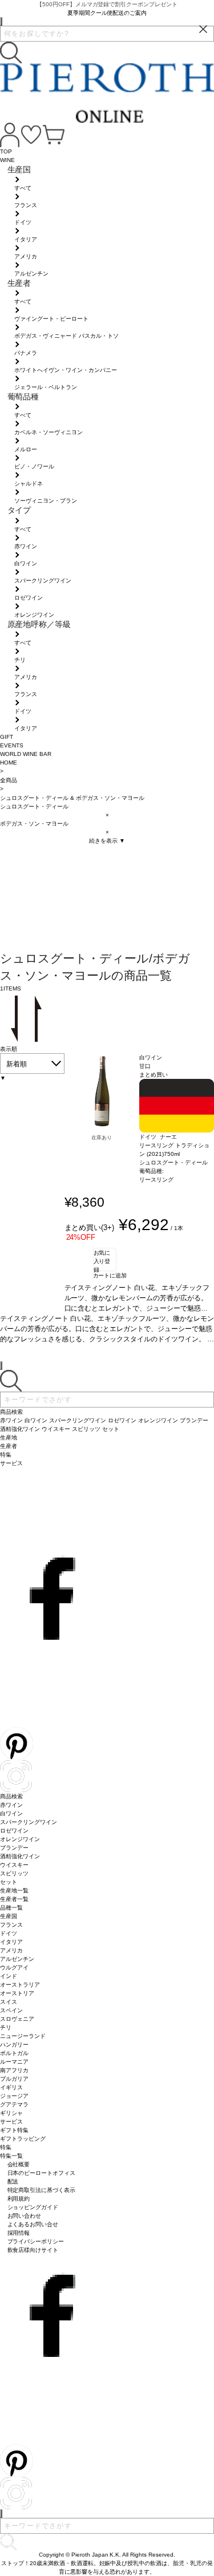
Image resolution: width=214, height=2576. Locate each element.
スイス (9, 2002)
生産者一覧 (14, 1899)
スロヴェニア (17, 2019)
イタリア (11, 1942)
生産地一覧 (14, 1890)
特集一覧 (11, 2156)
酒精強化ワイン (20, 1856)
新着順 (17, 1064)
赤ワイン (11, 1805)
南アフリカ (14, 2070)
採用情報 (19, 2233)
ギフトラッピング (23, 2139)
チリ (6, 2027)
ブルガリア (14, 2079)
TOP (6, 151)
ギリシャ (11, 2113)
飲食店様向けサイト (33, 2250)
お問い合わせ (25, 2216)
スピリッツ (14, 1873)
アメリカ (11, 1950)
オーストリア (17, 1993)
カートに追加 (110, 1275)
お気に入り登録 (102, 1260)
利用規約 (19, 2199)
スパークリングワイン (29, 1822)
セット (9, 1882)
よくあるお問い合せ (33, 2224)
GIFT (7, 737)
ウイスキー (14, 1865)
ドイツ (9, 1933)
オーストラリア (20, 1985)
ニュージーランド (23, 2036)
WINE (7, 160)
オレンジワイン (20, 1839)
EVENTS (12, 745)
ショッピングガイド (33, 2207)
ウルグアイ (14, 1968)
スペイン (11, 2010)
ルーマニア (14, 2062)
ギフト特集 (14, 2130)
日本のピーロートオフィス (42, 2173)
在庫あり (102, 1138)
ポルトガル (14, 2053)
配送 (13, 2181)
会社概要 (19, 2164)
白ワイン (11, 1813)
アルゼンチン (17, 1959)
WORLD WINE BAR (26, 754)
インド (9, 1976)
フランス (11, 1925)
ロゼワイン (14, 1831)
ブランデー (14, 1848)
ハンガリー (14, 2045)
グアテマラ (14, 2104)
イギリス (11, 2087)
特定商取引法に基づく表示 (42, 2190)
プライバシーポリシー (36, 2241)
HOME (9, 763)
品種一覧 (11, 1908)
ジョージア (14, 2096)
